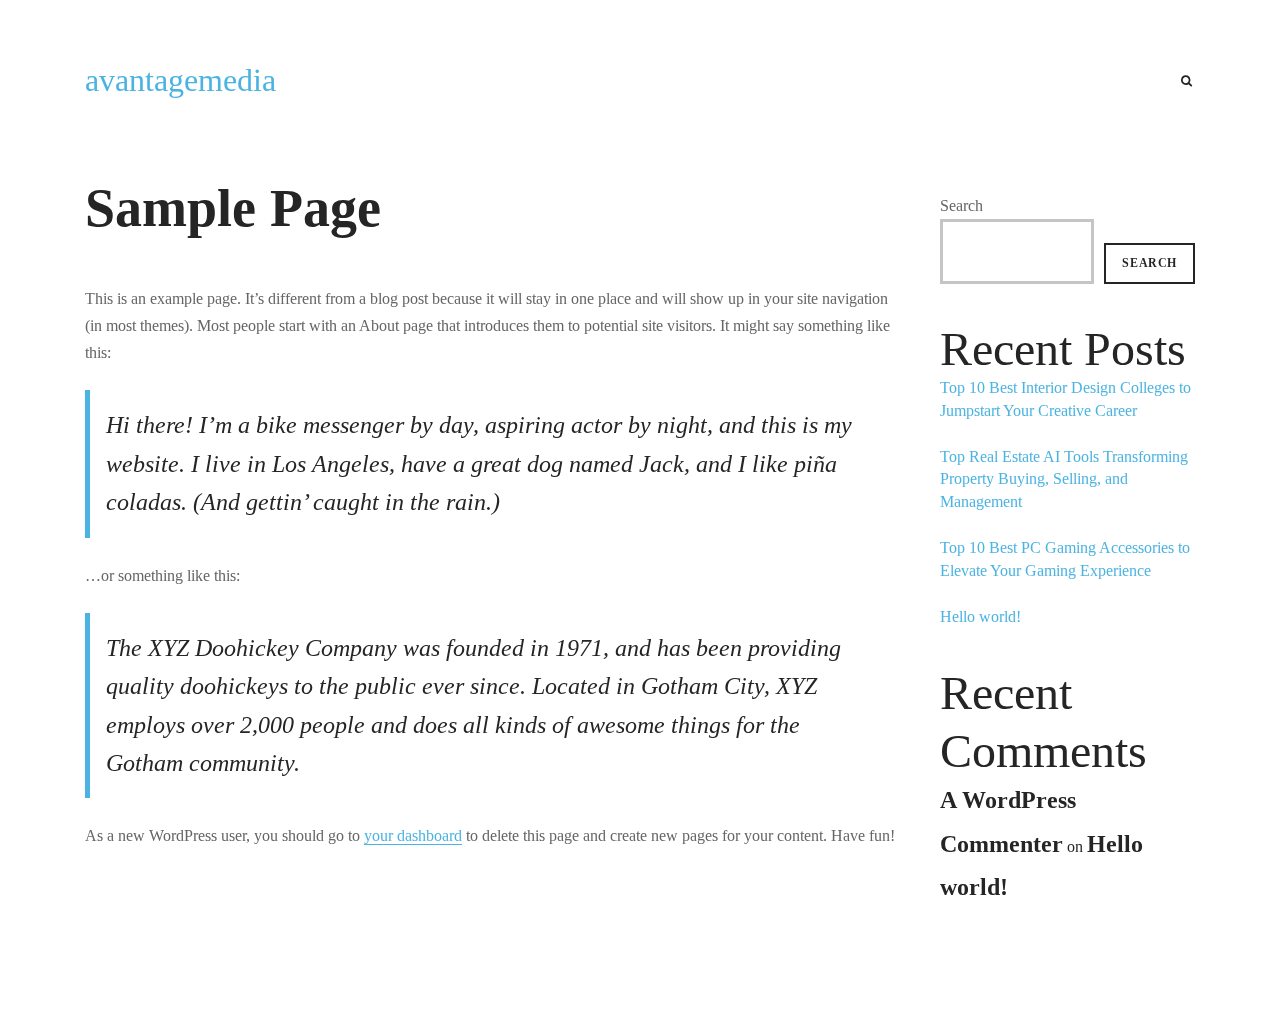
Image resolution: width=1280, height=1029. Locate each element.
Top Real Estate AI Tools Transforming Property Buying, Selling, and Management (1064, 479)
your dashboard (413, 835)
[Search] (1186, 81)
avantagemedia (180, 80)
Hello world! (980, 616)
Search (961, 205)
